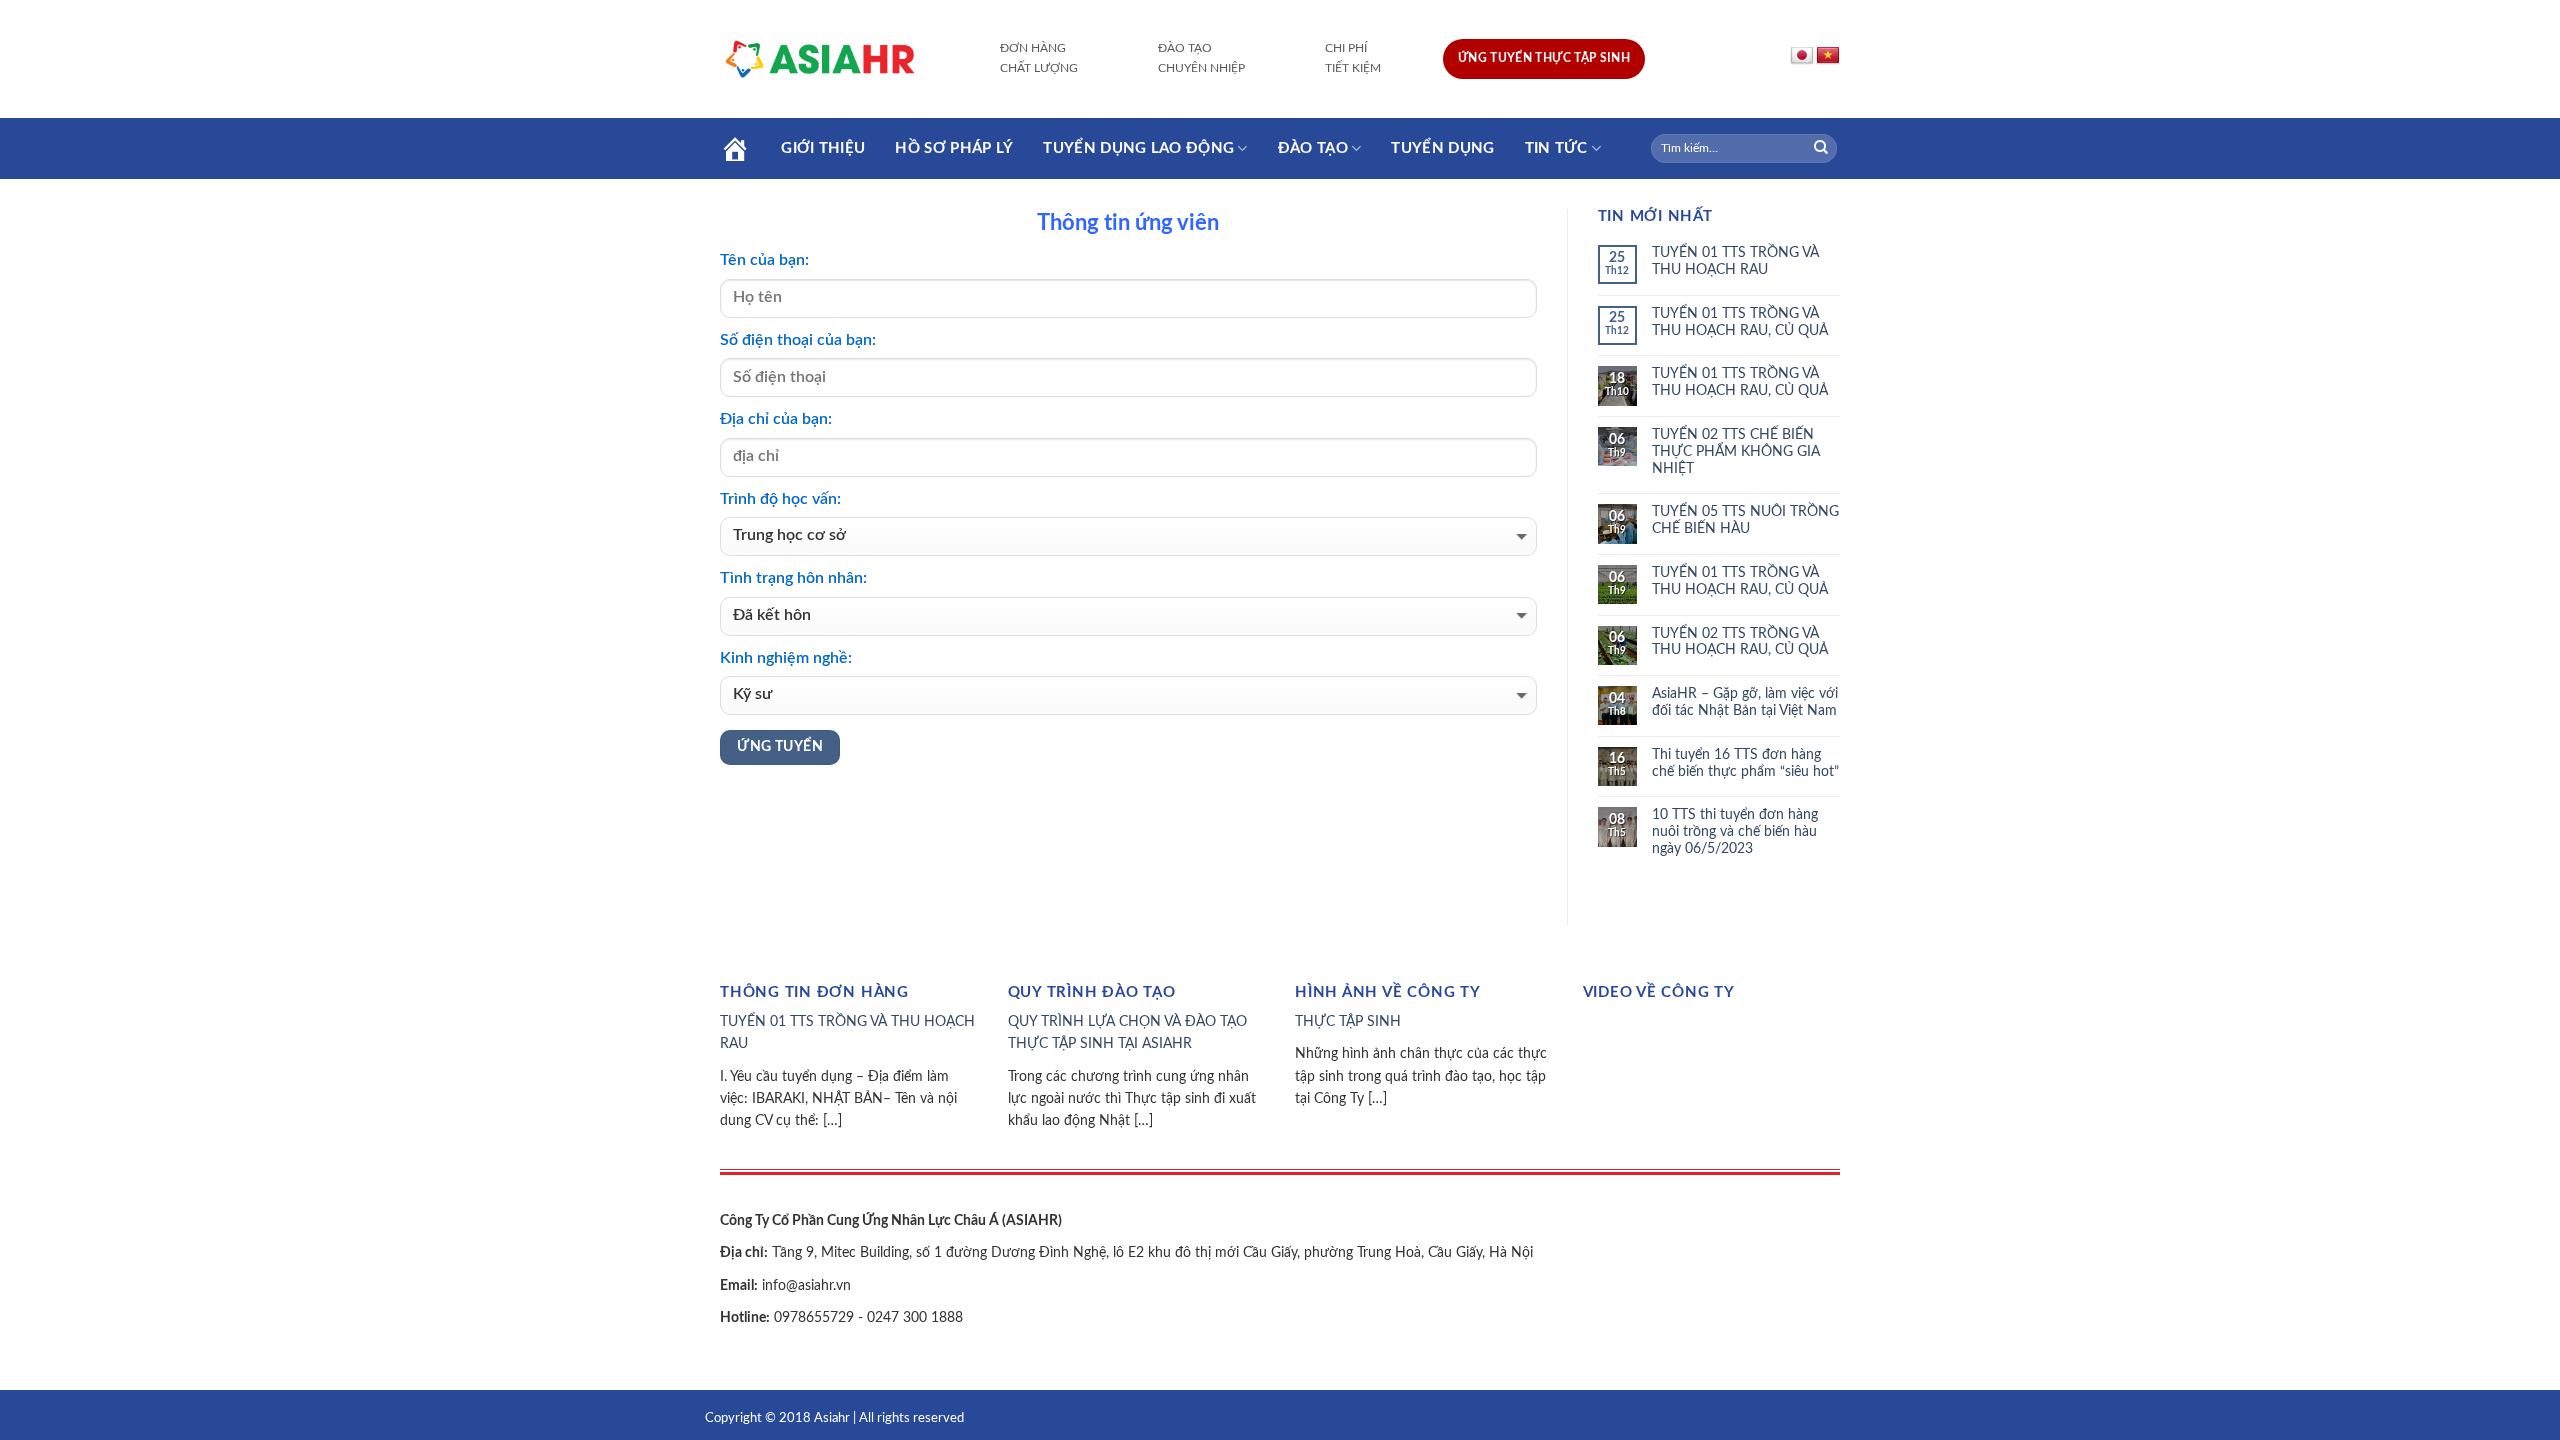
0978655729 (812, 1318)
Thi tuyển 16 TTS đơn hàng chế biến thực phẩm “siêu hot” (1745, 763)
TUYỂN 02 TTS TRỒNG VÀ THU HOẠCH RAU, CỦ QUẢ (1740, 642)
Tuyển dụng (1442, 148)
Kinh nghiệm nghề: (786, 658)
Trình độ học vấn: (780, 499)
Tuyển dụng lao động (1138, 148)
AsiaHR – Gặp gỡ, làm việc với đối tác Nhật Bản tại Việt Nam (1745, 702)
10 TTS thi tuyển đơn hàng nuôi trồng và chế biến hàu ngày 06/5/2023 (1735, 832)
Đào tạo (1313, 148)
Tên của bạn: (764, 260)
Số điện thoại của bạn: (798, 340)
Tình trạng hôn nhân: (793, 578)
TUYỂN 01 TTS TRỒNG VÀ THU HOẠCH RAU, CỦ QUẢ (1740, 322)
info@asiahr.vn (804, 1286)
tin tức (1556, 148)
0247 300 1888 (915, 1318)
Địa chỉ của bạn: (776, 419)
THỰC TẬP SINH (1348, 1022)
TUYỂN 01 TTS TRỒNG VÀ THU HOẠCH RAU (1735, 261)
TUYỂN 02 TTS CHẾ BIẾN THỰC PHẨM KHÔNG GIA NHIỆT (1736, 452)
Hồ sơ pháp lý (954, 148)
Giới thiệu (823, 148)
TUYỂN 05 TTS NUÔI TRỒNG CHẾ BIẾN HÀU (1745, 520)
